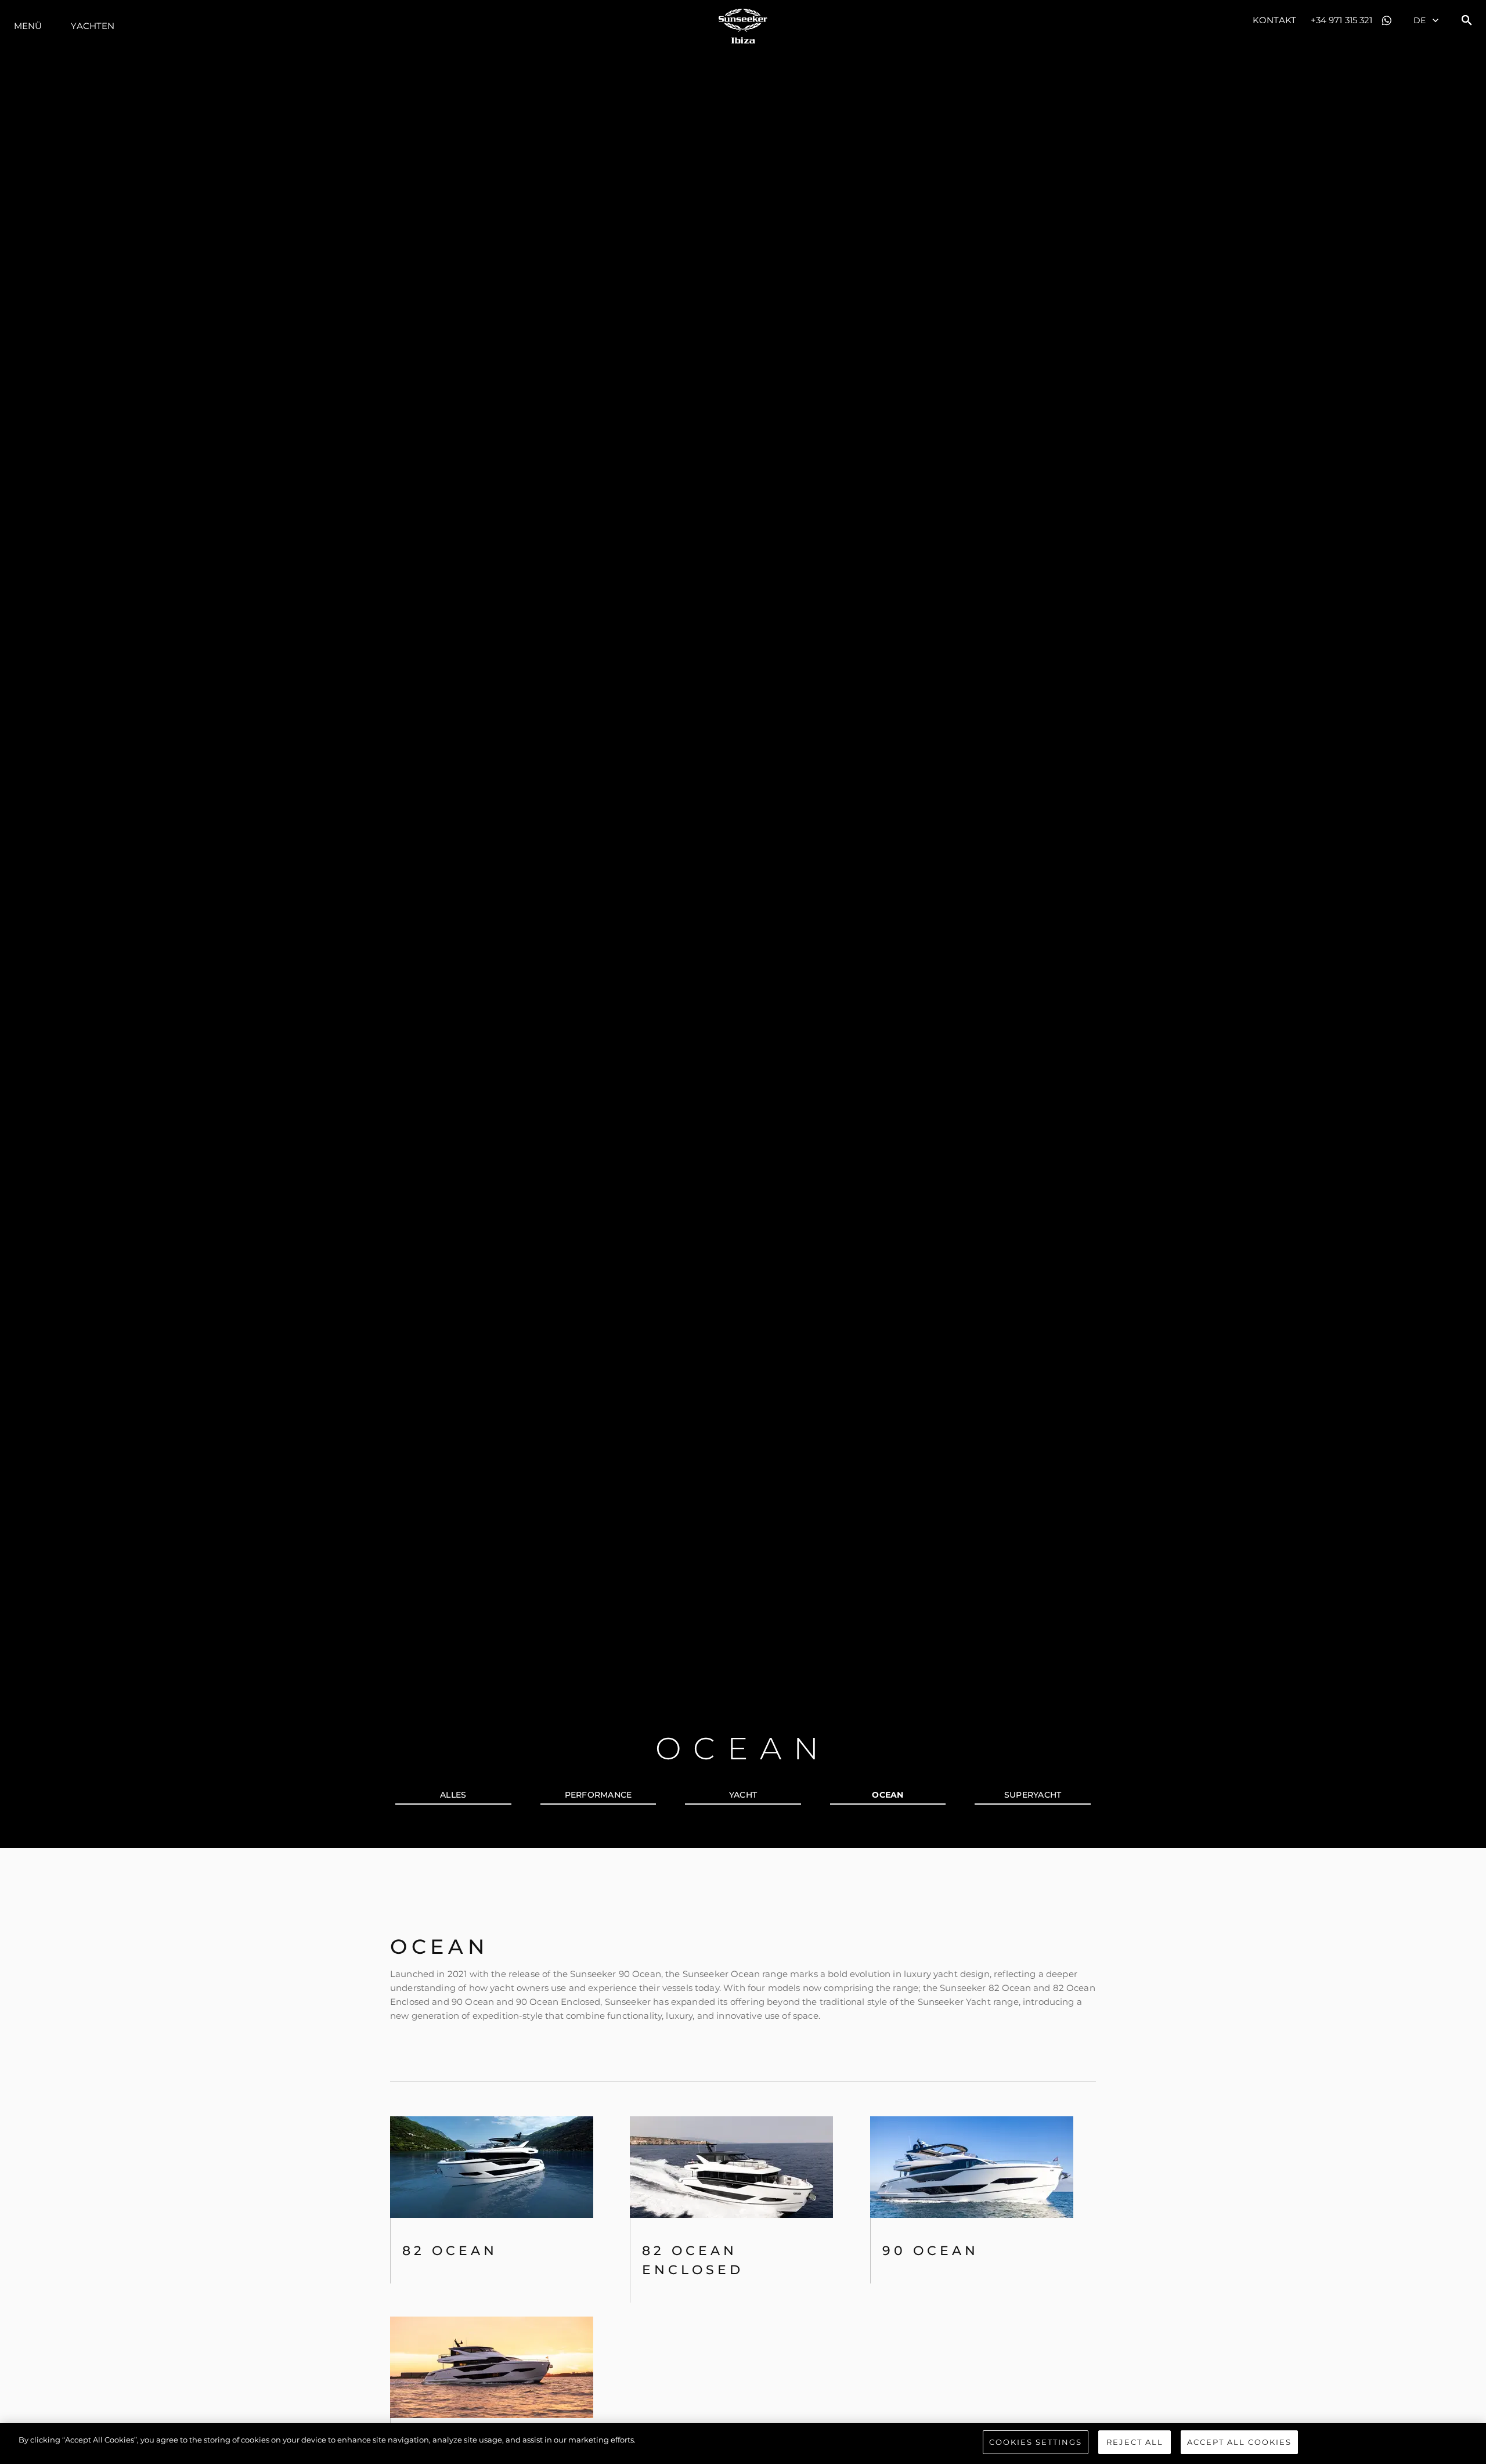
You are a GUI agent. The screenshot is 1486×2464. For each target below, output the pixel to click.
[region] (743, 2443)
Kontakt (1274, 20)
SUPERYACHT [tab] (1033, 1795)
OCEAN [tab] (888, 1795)
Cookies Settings (1036, 2442)
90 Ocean (930, 2251)
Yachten (93, 26)
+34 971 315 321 (1342, 20)
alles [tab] (453, 1795)
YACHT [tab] (743, 1795)
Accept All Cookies (1239, 2442)
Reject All (1135, 2442)
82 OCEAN (450, 2251)
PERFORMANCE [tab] (598, 1795)
